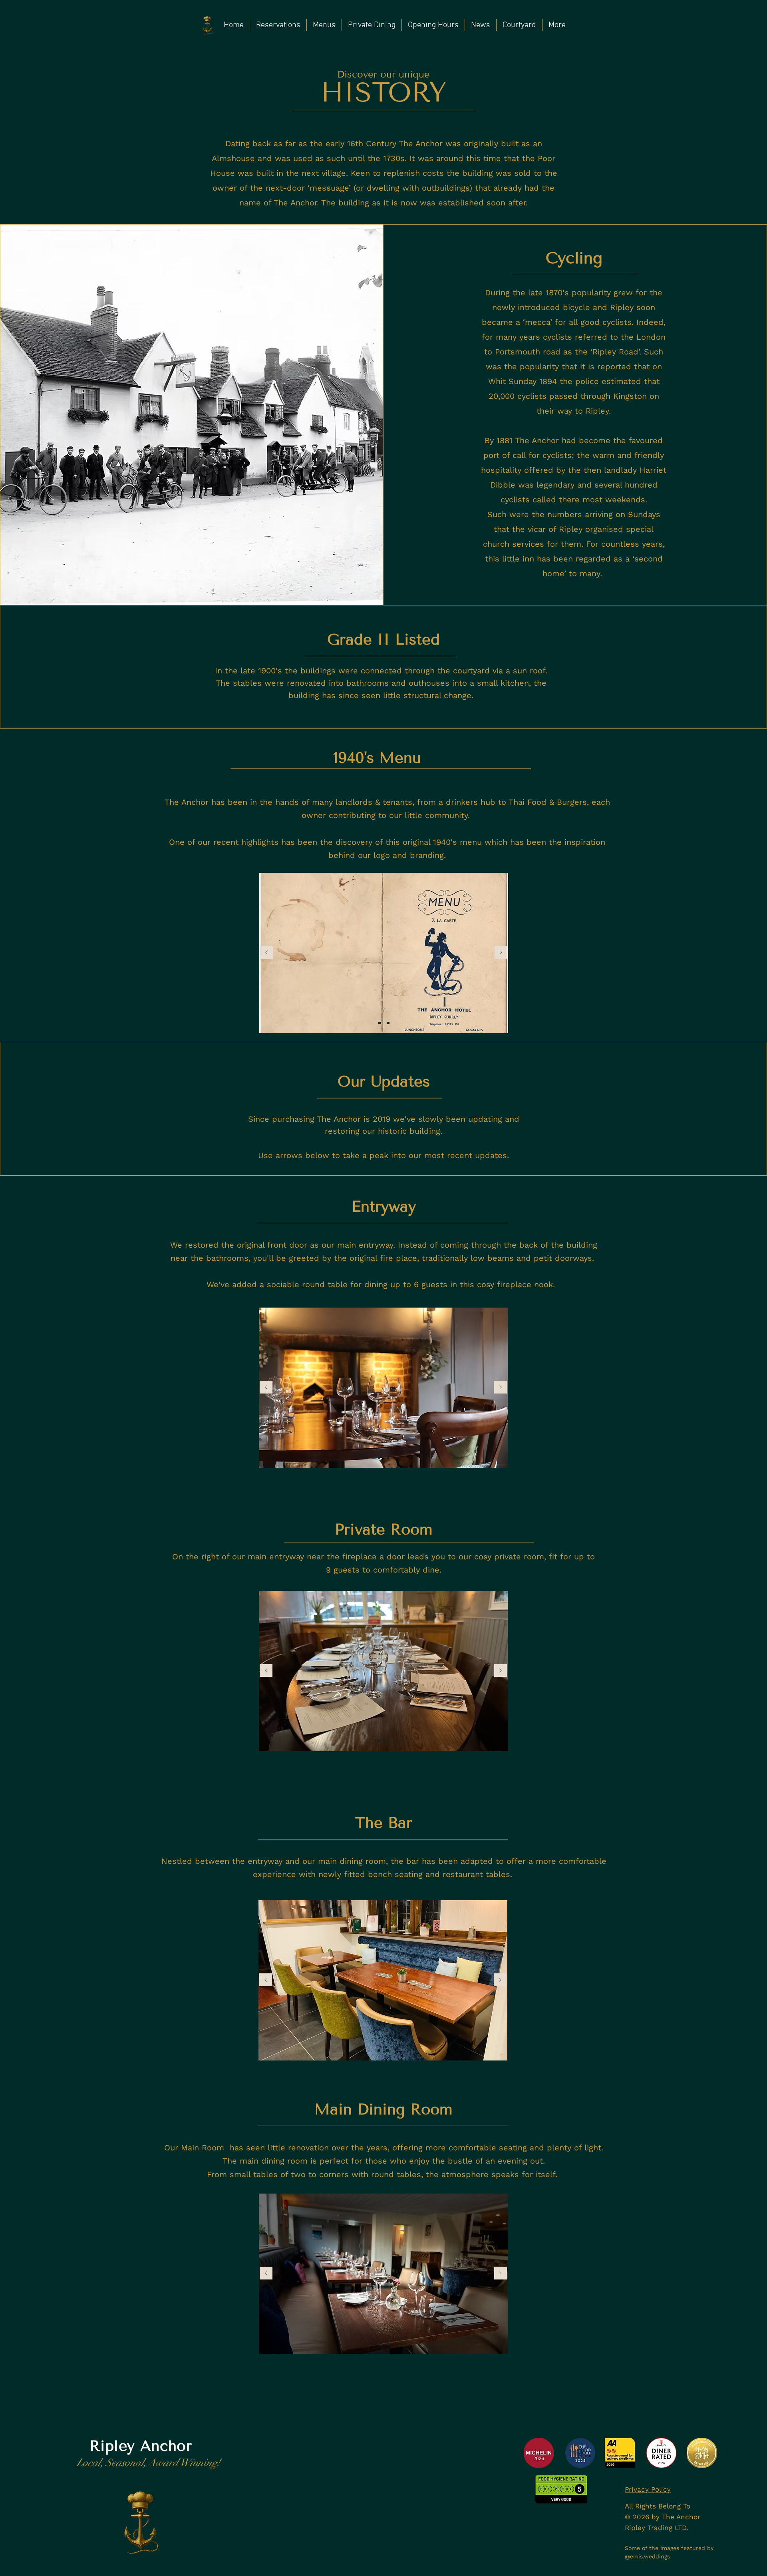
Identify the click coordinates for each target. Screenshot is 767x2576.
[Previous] (266, 953)
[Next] (501, 953)
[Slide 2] (388, 1023)
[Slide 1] (380, 1023)
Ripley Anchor (141, 2446)
